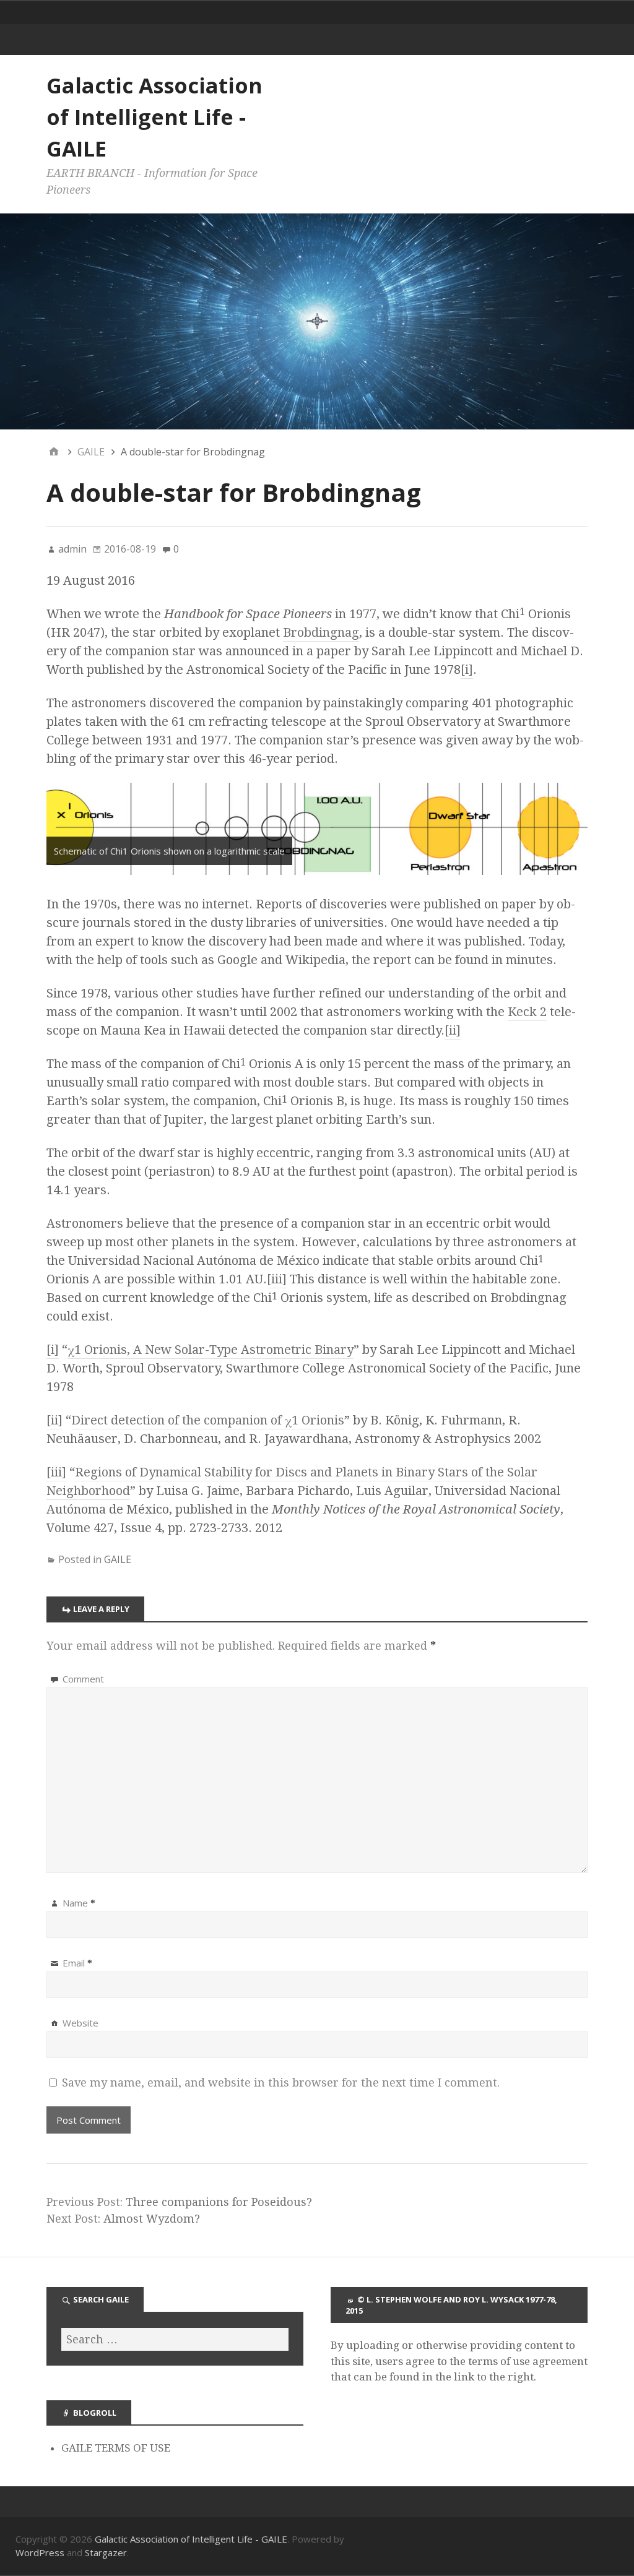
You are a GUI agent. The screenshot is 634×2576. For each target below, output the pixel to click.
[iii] (277, 1279)
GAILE (118, 1559)
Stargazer (106, 2552)
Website (80, 2023)
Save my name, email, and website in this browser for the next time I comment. (281, 2083)
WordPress (40, 2552)
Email (77, 1963)
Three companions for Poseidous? (219, 2202)
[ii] (453, 1030)
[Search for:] (175, 2339)
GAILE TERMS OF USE (116, 2448)
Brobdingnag (321, 632)
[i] (467, 670)
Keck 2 (527, 1012)
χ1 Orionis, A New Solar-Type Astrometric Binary (211, 1350)
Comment (83, 1679)
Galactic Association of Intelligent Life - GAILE (154, 117)
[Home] (54, 452)
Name (79, 1903)
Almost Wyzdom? (152, 2219)
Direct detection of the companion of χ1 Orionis (208, 1420)
